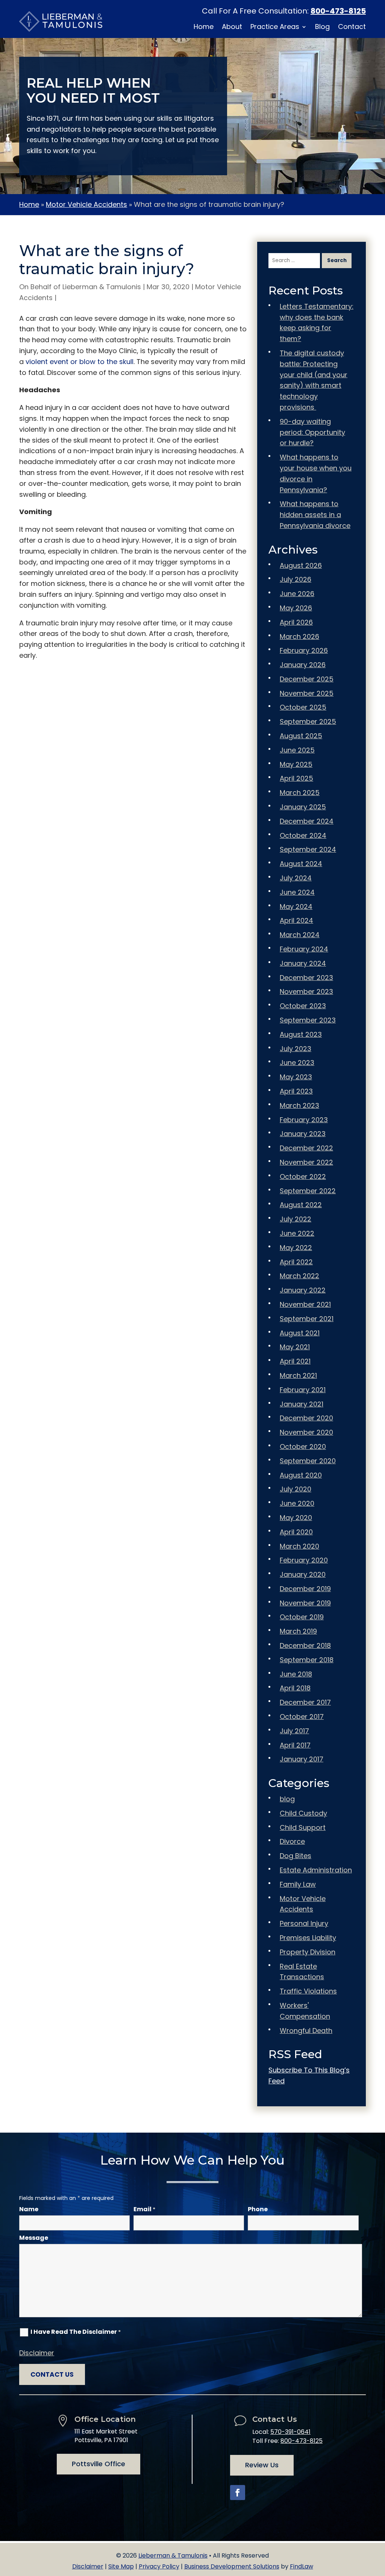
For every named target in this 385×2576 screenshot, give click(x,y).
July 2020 (296, 1489)
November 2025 (307, 693)
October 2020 (303, 1447)
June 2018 (296, 1674)
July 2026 (296, 579)
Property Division (308, 1952)
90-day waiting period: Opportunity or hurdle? (312, 432)
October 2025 (303, 707)
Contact (352, 28)
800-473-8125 (338, 11)
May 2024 (296, 906)
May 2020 (296, 1518)
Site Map (121, 2566)
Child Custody (303, 1813)
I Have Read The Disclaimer (76, 2332)
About (232, 28)
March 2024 (300, 935)
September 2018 (307, 1660)
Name (29, 2209)
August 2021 (300, 1333)
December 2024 (307, 821)
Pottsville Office (99, 2464)
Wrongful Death (306, 2031)
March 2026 (299, 636)
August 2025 (301, 736)
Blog (322, 28)
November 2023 (306, 991)
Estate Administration (316, 1870)
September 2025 (308, 721)
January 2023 (303, 1134)
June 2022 (297, 1233)
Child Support (303, 1827)
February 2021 (303, 1390)
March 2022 (299, 1276)
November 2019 (305, 1603)
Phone (258, 2209)
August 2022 (301, 1205)
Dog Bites (296, 1856)
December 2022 (306, 1148)
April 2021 (295, 1361)
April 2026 (296, 622)
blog (287, 1799)
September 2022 (308, 1191)
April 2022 (296, 1262)
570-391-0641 (290, 2432)
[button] (377, 2521)
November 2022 (306, 1162)
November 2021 (305, 1304)
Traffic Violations (308, 1991)
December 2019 (305, 1589)
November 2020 (306, 1432)
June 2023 (297, 1063)
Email (144, 2209)
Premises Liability (308, 1938)
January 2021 (302, 1404)
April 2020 (296, 1532)
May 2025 (296, 764)
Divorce (292, 1841)
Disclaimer (37, 2353)
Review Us (262, 2465)
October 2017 (302, 1717)
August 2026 (301, 565)
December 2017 (305, 1702)
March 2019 (298, 1631)
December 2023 (306, 978)
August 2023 (301, 1034)
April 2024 (296, 920)
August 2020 (301, 1475)
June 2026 (297, 594)
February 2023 (304, 1120)
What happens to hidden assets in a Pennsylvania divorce (315, 515)
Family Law (298, 1884)
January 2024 (303, 963)
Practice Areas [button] (275, 28)
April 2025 (296, 778)
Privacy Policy (159, 2566)
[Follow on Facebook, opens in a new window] (238, 2493)
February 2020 (304, 1560)
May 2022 (296, 1248)
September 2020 (308, 1461)
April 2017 (295, 1745)
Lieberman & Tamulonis (102, 287)
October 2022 (303, 1176)
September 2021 (307, 1319)
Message (34, 2238)
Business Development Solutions (232, 2566)
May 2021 (295, 1347)
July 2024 (296, 878)
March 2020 (299, 1546)
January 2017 (302, 1759)
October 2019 (302, 1617)
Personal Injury (304, 1923)
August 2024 (301, 864)
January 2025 (303, 807)
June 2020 (297, 1503)
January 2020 (303, 1574)
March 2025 (300, 793)
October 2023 (303, 1006)
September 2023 (308, 1020)
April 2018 (295, 1688)
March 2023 (299, 1105)
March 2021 (298, 1375)
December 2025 (307, 679)
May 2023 (296, 1077)
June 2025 (297, 750)
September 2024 (308, 849)
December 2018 (305, 1645)
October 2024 (303, 835)
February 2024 (304, 949)
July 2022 (296, 1219)
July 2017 (294, 1731)
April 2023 (296, 1091)
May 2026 (296, 608)
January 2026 (303, 665)
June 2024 (297, 892)
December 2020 (306, 1418)
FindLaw (302, 2566)
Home (204, 28)
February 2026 (304, 650)
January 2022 (303, 1290)
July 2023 (296, 1049)
